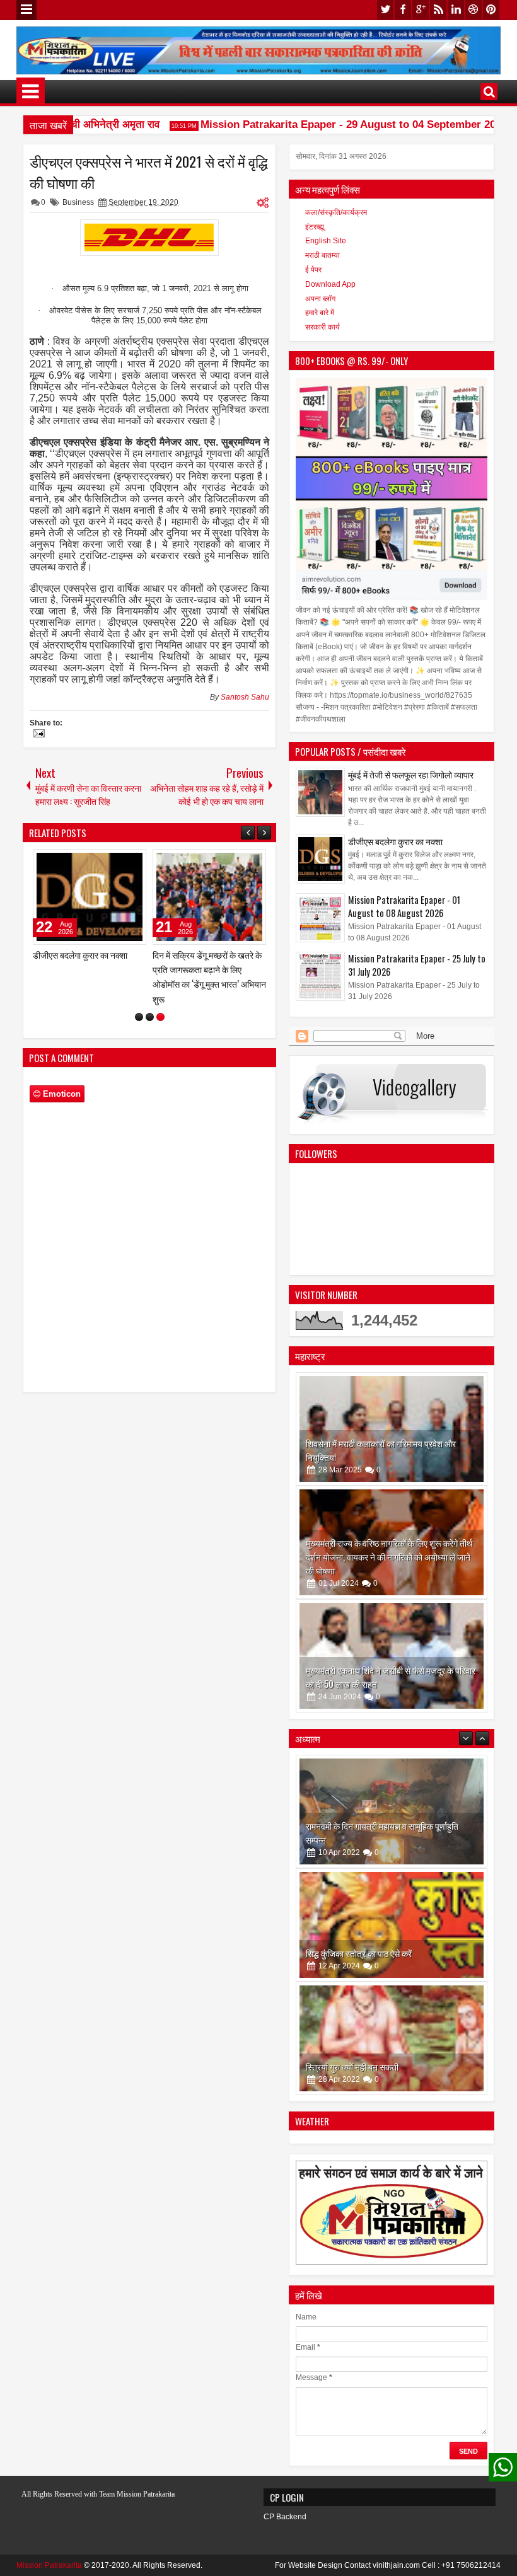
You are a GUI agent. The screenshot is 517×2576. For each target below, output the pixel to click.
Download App (330, 284)
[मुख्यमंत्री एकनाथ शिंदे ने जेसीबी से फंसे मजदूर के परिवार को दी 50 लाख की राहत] (392, 1656)
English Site (326, 241)
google (421, 10)
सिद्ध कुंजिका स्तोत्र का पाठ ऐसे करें (359, 1840)
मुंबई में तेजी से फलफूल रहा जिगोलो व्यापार (411, 774)
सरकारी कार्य (322, 327)
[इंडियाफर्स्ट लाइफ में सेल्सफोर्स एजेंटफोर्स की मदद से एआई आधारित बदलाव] (209, 897)
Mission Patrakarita (49, 2565)
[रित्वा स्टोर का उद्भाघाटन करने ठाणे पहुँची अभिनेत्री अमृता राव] (90, 897)
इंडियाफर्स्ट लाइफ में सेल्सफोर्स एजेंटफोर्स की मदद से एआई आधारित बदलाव (206, 969)
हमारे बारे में (320, 313)
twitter (385, 10)
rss (438, 10)
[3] (160, 1002)
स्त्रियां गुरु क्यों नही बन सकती (352, 1953)
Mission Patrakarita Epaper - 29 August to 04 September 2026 (331, 124)
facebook (403, 10)
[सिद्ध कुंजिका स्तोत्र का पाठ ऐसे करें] (392, 1811)
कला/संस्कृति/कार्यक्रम (336, 212)
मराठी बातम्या (322, 255)
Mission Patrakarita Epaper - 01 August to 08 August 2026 (404, 906)
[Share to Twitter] (119, 862)
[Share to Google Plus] (132, 862)
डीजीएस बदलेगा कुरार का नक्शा (395, 841)
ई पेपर (313, 270)
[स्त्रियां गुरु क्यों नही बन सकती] (392, 1925)
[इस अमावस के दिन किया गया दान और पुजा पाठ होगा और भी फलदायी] (392, 2038)
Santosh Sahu (245, 697)
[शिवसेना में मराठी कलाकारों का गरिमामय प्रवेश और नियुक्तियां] (392, 1429)
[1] (139, 1002)
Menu (26, 10)
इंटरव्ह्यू (315, 227)
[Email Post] (37, 735)
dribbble (473, 10)
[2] (150, 1002)
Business (78, 202)
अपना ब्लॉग (320, 299)
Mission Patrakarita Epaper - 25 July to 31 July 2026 (417, 965)
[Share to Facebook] (105, 862)
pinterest (491, 10)
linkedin (456, 10)
